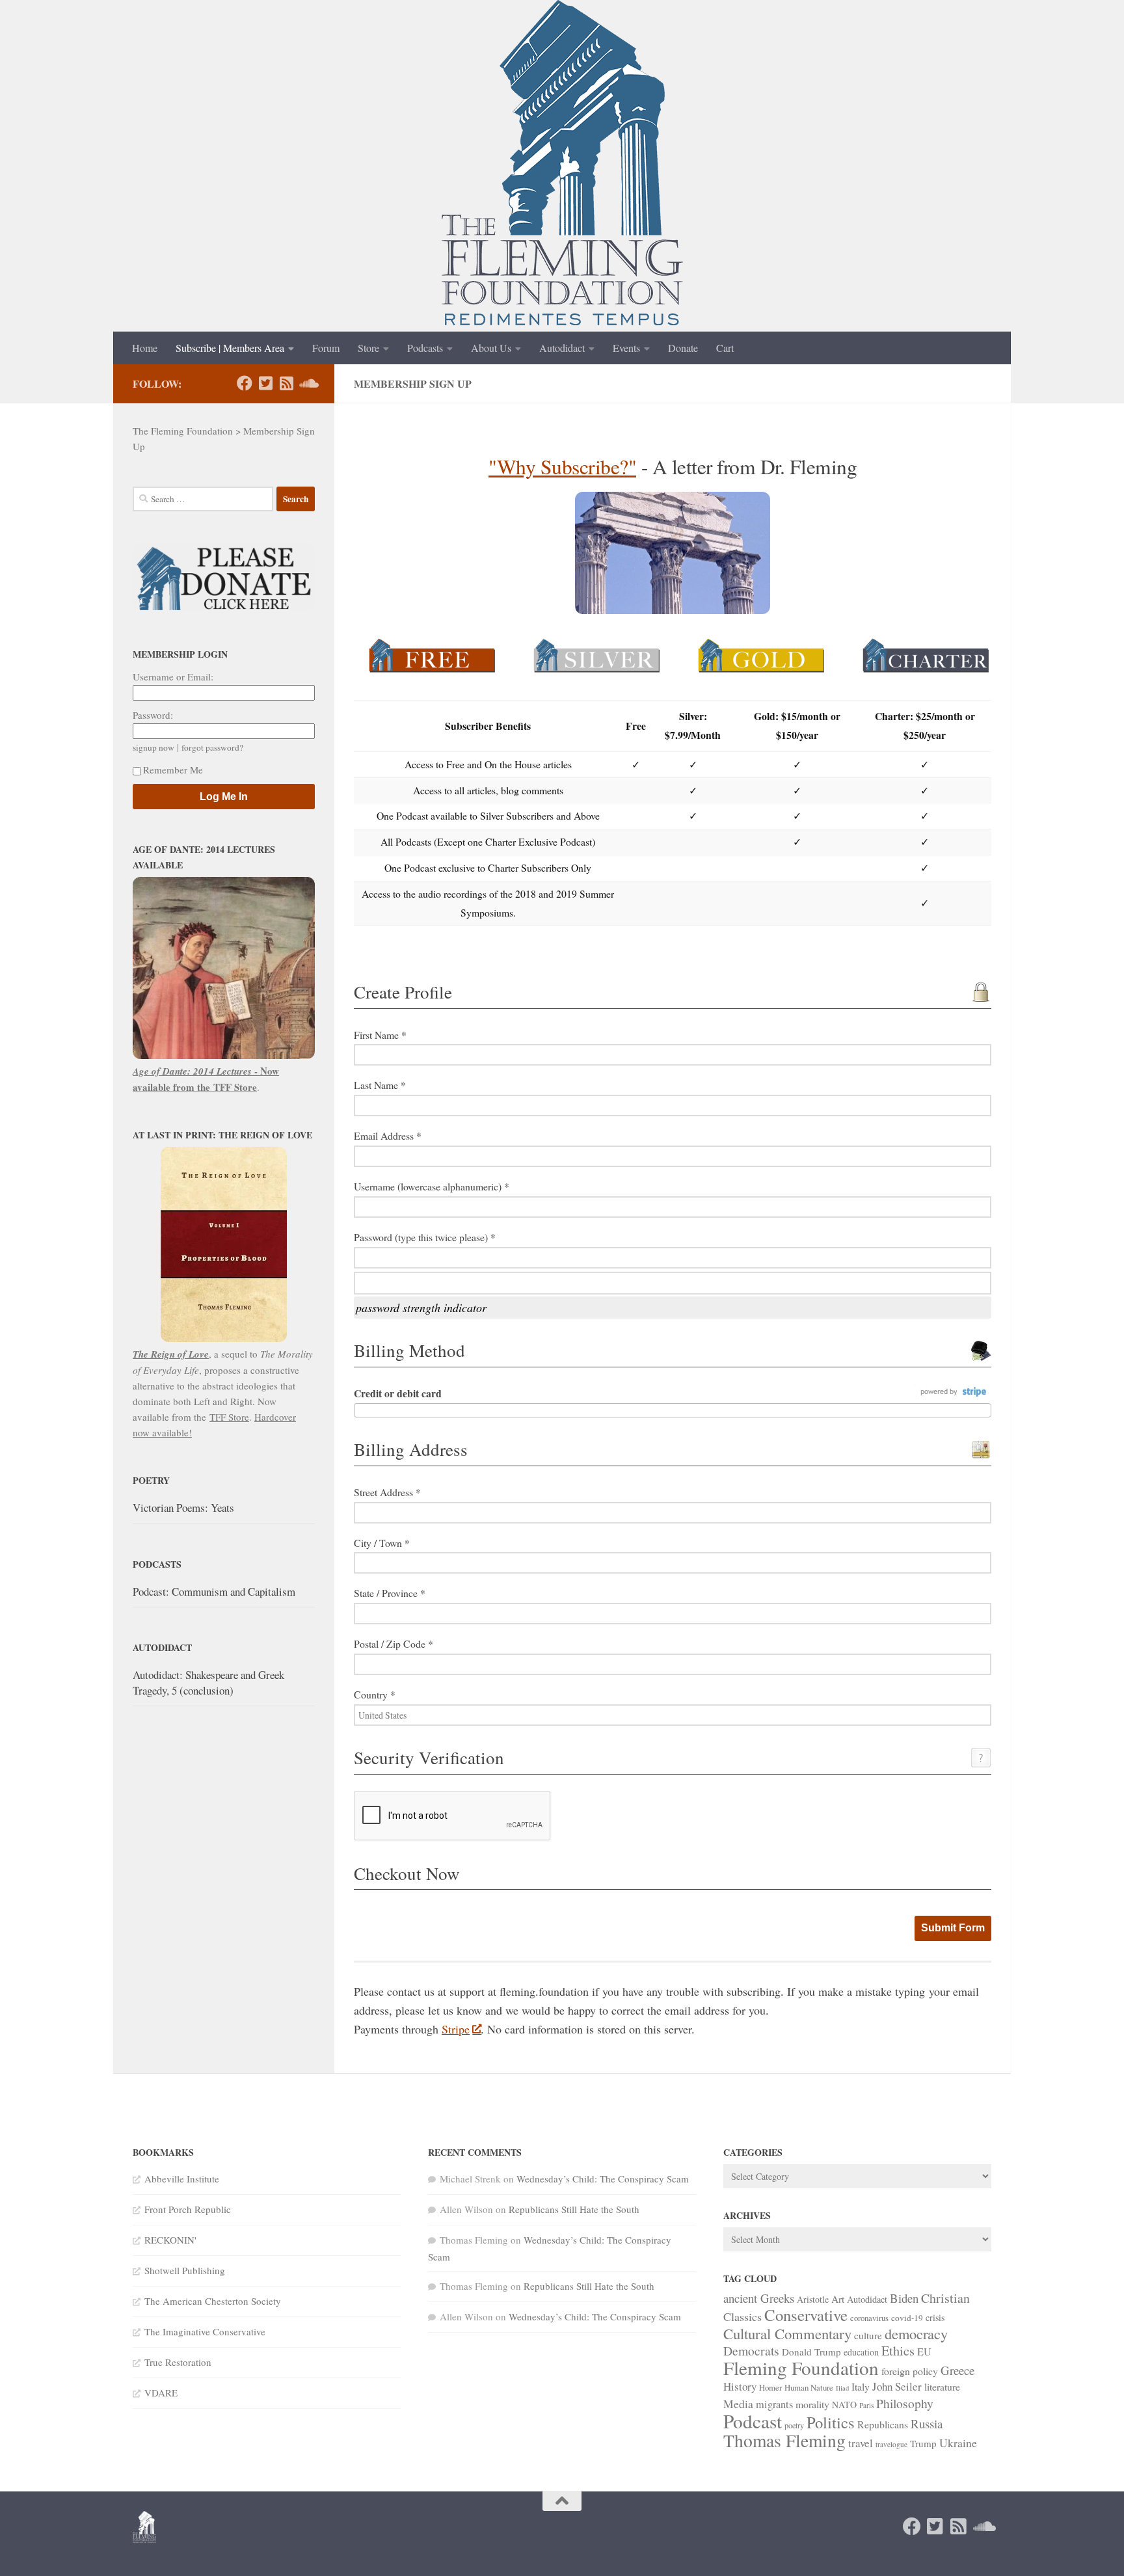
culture (868, 2335)
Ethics (898, 2351)
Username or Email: (173, 677)
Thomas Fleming (784, 2440)
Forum (326, 348)
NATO (844, 2405)
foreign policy (910, 2371)
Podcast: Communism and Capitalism (214, 1591)
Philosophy (905, 2403)
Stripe (456, 2029)
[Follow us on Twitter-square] (265, 383)
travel (861, 2443)
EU (924, 2352)
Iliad (842, 2388)
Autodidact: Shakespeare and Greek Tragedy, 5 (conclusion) (208, 1683)
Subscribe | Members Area (230, 348)
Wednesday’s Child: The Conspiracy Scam (603, 2179)
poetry (794, 2425)
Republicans (883, 2424)
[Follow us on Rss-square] (286, 383)
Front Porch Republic (188, 2209)
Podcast (753, 2421)
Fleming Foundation (801, 2368)
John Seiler (897, 2386)
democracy (916, 2333)
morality (812, 2404)
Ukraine (958, 2443)
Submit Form (953, 1928)
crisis (935, 2317)
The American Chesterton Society (213, 2301)
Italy (861, 2386)
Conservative (806, 2315)
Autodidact (562, 348)
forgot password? (212, 747)
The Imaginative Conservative (205, 2331)
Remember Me (173, 770)
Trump (923, 2443)
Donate (683, 348)
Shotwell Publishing (185, 2270)
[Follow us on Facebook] (245, 383)
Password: (153, 715)
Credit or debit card (398, 1393)
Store (368, 348)
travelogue (891, 2444)
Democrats (751, 2351)
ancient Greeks (759, 2298)
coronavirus (869, 2318)
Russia (927, 2423)
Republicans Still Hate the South (574, 2209)
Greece (957, 2370)
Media (738, 2404)
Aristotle (813, 2299)
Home (145, 348)
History (740, 2386)
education (861, 2352)
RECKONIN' (170, 2240)
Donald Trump (811, 2352)
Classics (743, 2316)
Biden (904, 2298)
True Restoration (178, 2362)
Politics (831, 2422)
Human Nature (809, 2387)
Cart (725, 348)
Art (838, 2299)
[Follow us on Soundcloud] (307, 383)
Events (626, 348)
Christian (945, 2298)
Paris (866, 2405)
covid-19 (907, 2318)
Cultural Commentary (787, 2333)
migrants (774, 2404)
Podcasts (425, 348)
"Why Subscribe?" (562, 466)
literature (942, 2386)
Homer (770, 2387)
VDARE (161, 2393)
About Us (491, 348)
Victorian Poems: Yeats (183, 1508)
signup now (154, 747)
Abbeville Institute (182, 2179)
